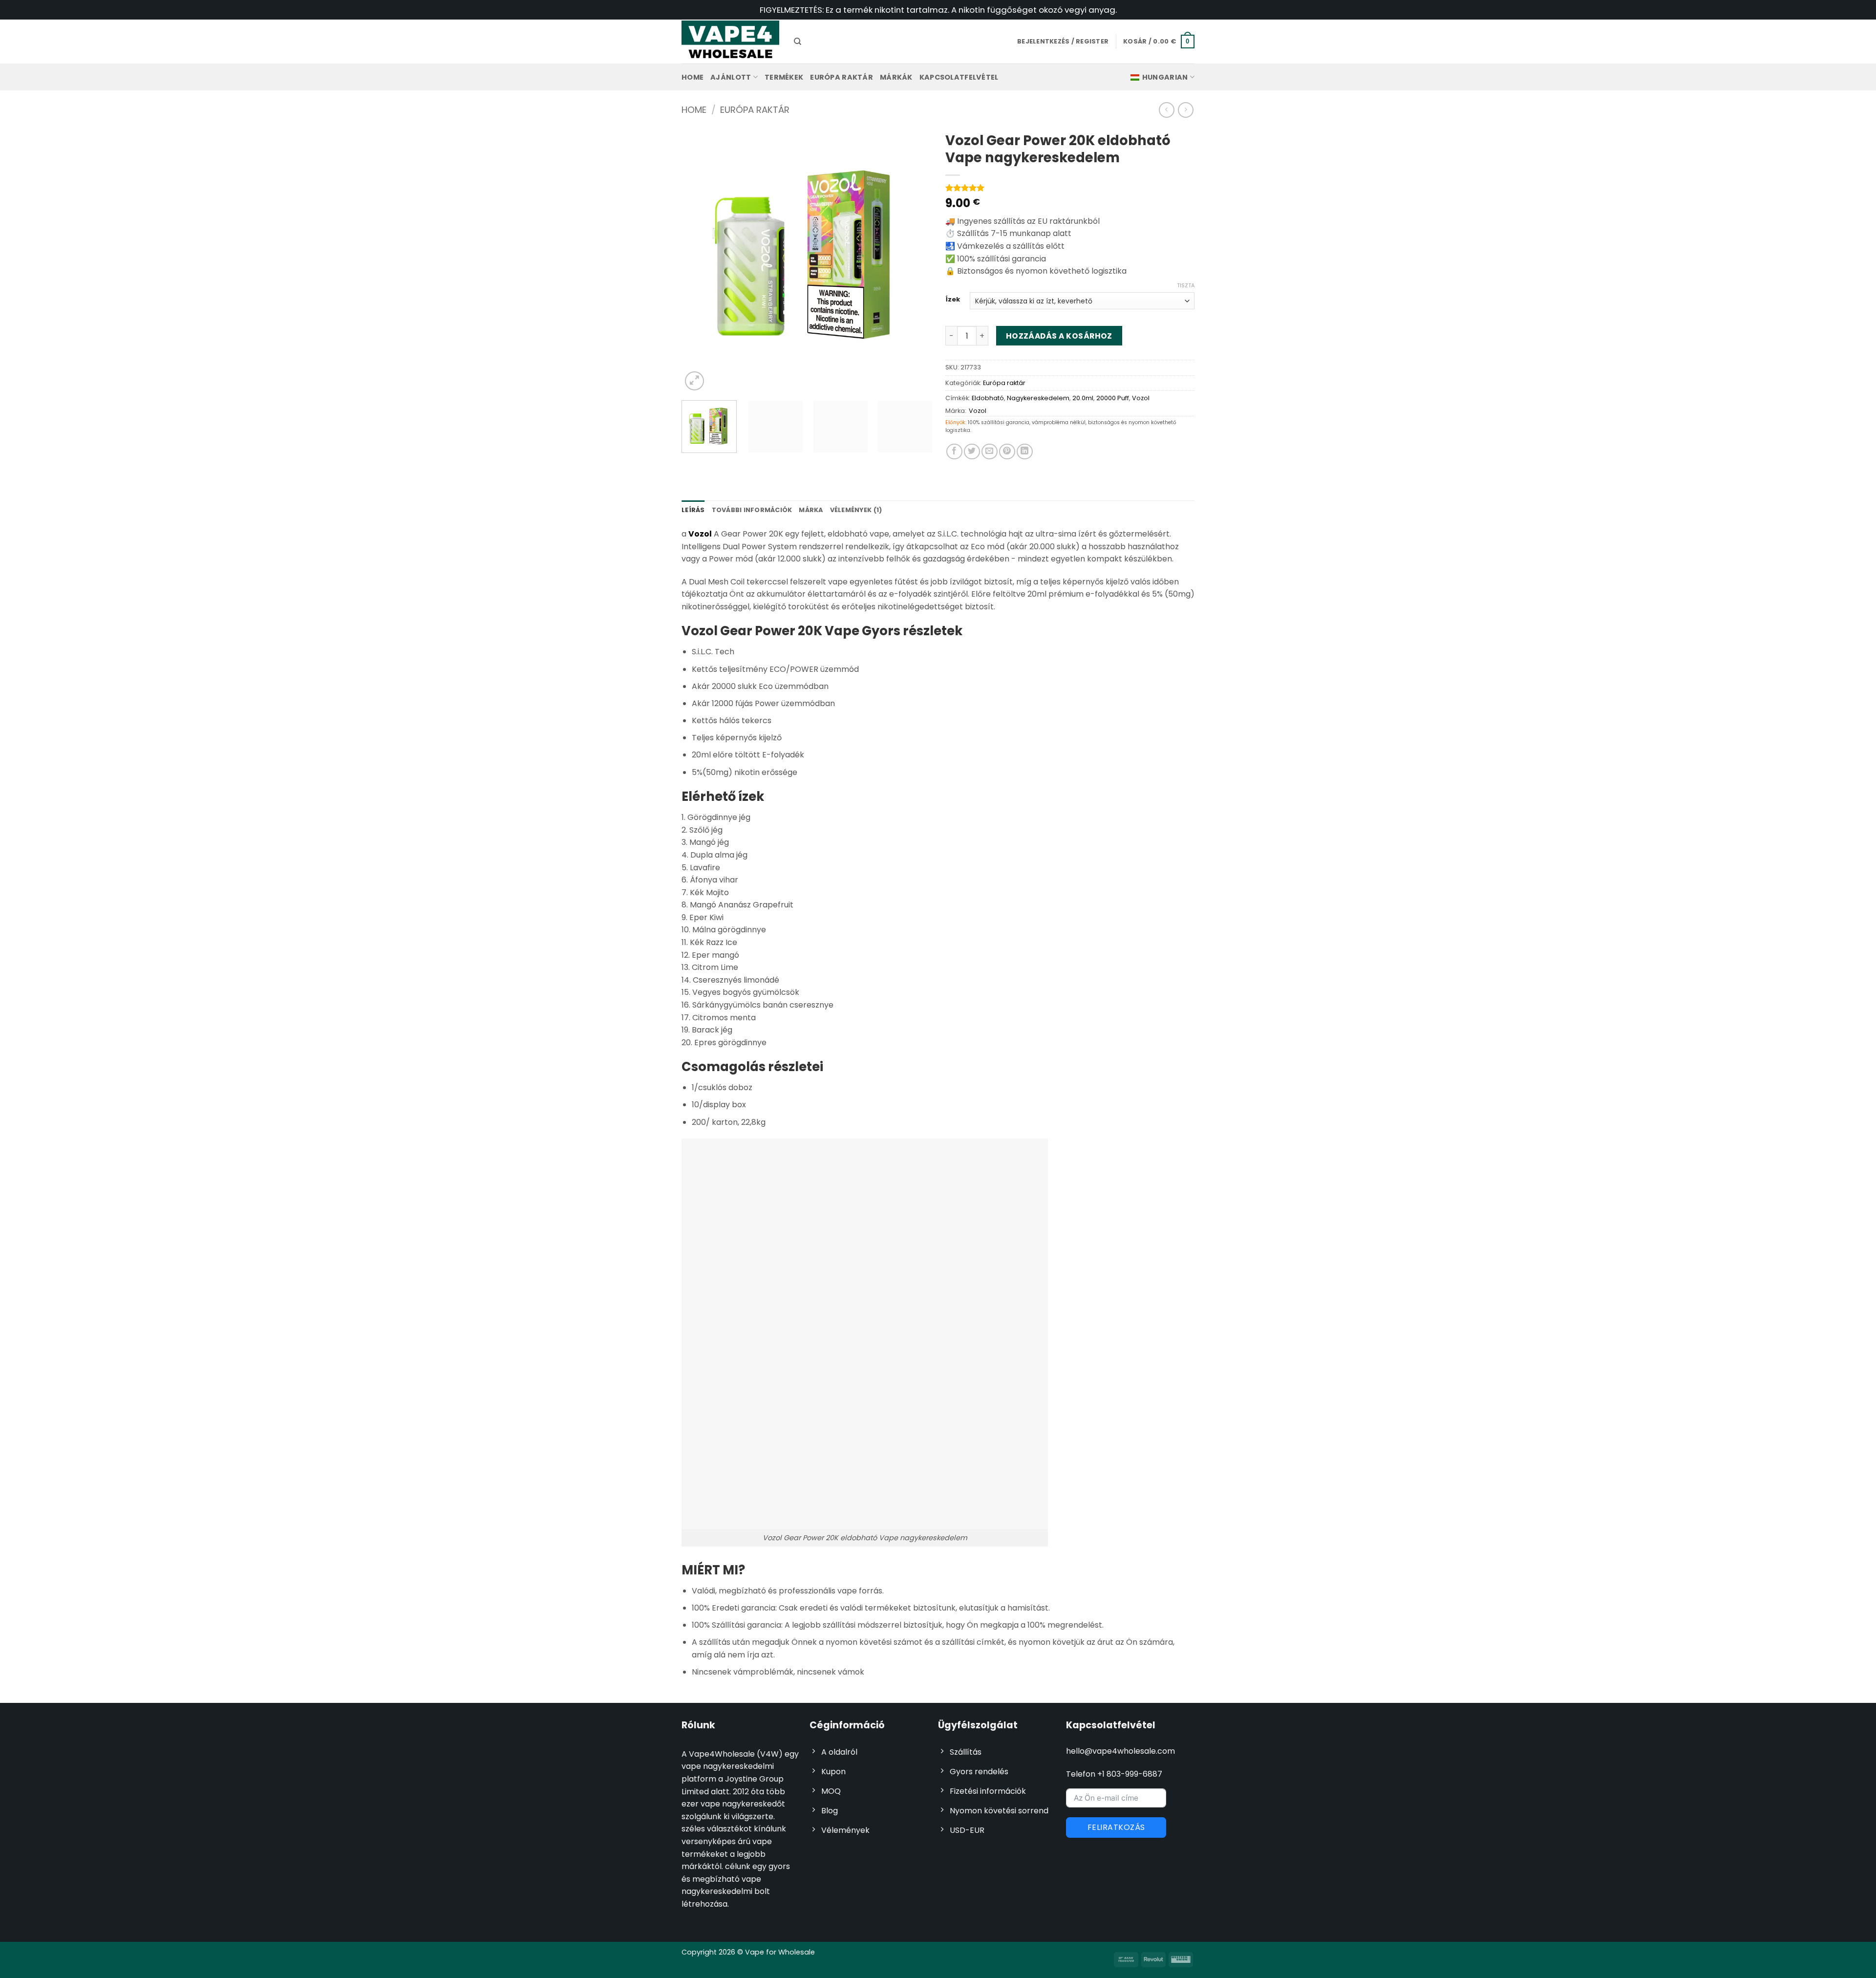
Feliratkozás (1116, 1827)
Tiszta (1186, 285)
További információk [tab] (752, 510)
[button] (1159, 42)
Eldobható (988, 398)
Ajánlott (731, 77)
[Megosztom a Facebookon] (954, 452)
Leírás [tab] (693, 510)
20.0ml (1083, 398)
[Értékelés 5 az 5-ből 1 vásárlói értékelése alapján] (1070, 188)
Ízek (953, 300)
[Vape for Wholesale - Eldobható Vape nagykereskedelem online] (730, 41)
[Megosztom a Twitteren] (972, 452)
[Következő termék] (1166, 110)
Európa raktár (842, 77)
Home (693, 77)
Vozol (1141, 398)
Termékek (784, 77)
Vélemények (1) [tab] (856, 510)
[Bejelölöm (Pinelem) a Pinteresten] (1007, 452)
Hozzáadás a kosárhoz (1059, 336)
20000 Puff (1113, 398)
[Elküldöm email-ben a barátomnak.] (990, 452)
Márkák (896, 77)
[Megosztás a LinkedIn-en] (1025, 452)
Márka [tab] (811, 510)
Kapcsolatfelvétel (959, 77)
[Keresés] (798, 42)
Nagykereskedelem (1038, 398)
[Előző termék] (1185, 110)
